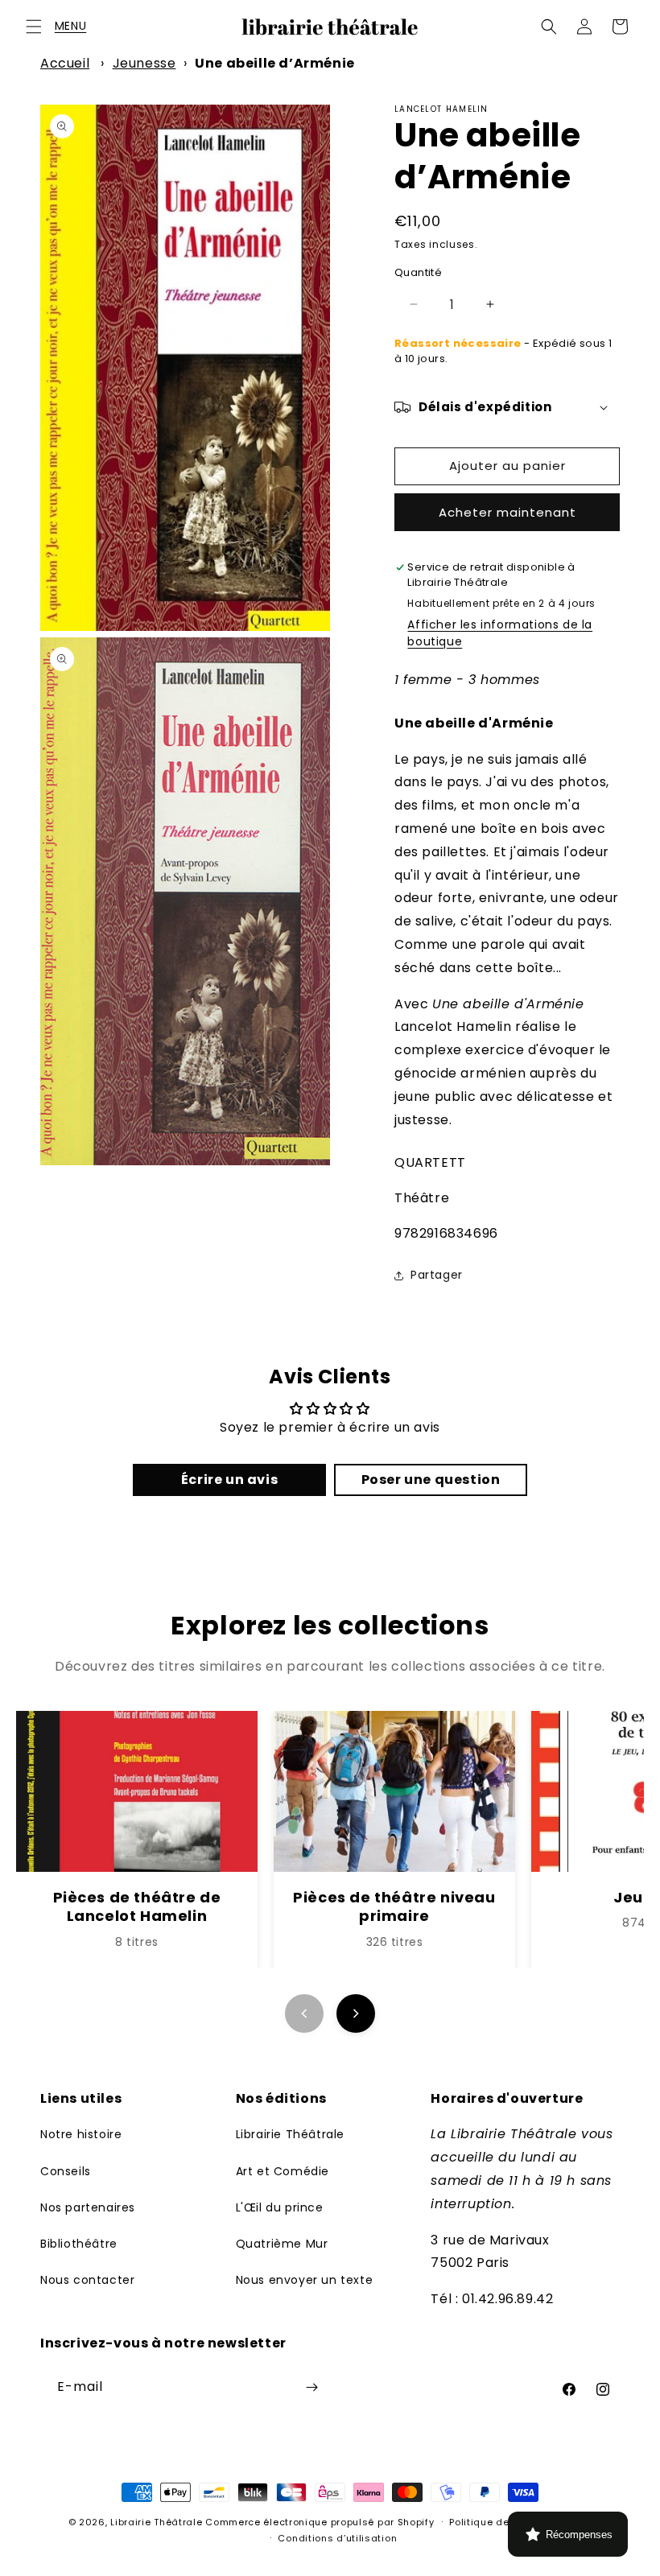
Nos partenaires (88, 2207)
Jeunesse (144, 63)
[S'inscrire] (311, 2387)
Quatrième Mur (282, 2244)
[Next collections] (356, 2013)
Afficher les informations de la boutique (500, 633)
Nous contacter (87, 2280)
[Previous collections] (304, 2013)
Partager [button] (437, 1275)
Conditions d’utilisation (337, 2538)
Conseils (66, 2171)
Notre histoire (81, 2134)
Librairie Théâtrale (290, 2134)
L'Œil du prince (280, 2207)
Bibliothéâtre (79, 2244)
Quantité (418, 272)
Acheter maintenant (507, 512)
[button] (34, 27)
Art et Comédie (283, 2171)
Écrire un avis (229, 1480)
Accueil (65, 63)
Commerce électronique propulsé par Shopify (320, 2522)
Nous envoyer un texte (305, 2280)
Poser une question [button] (431, 1480)
